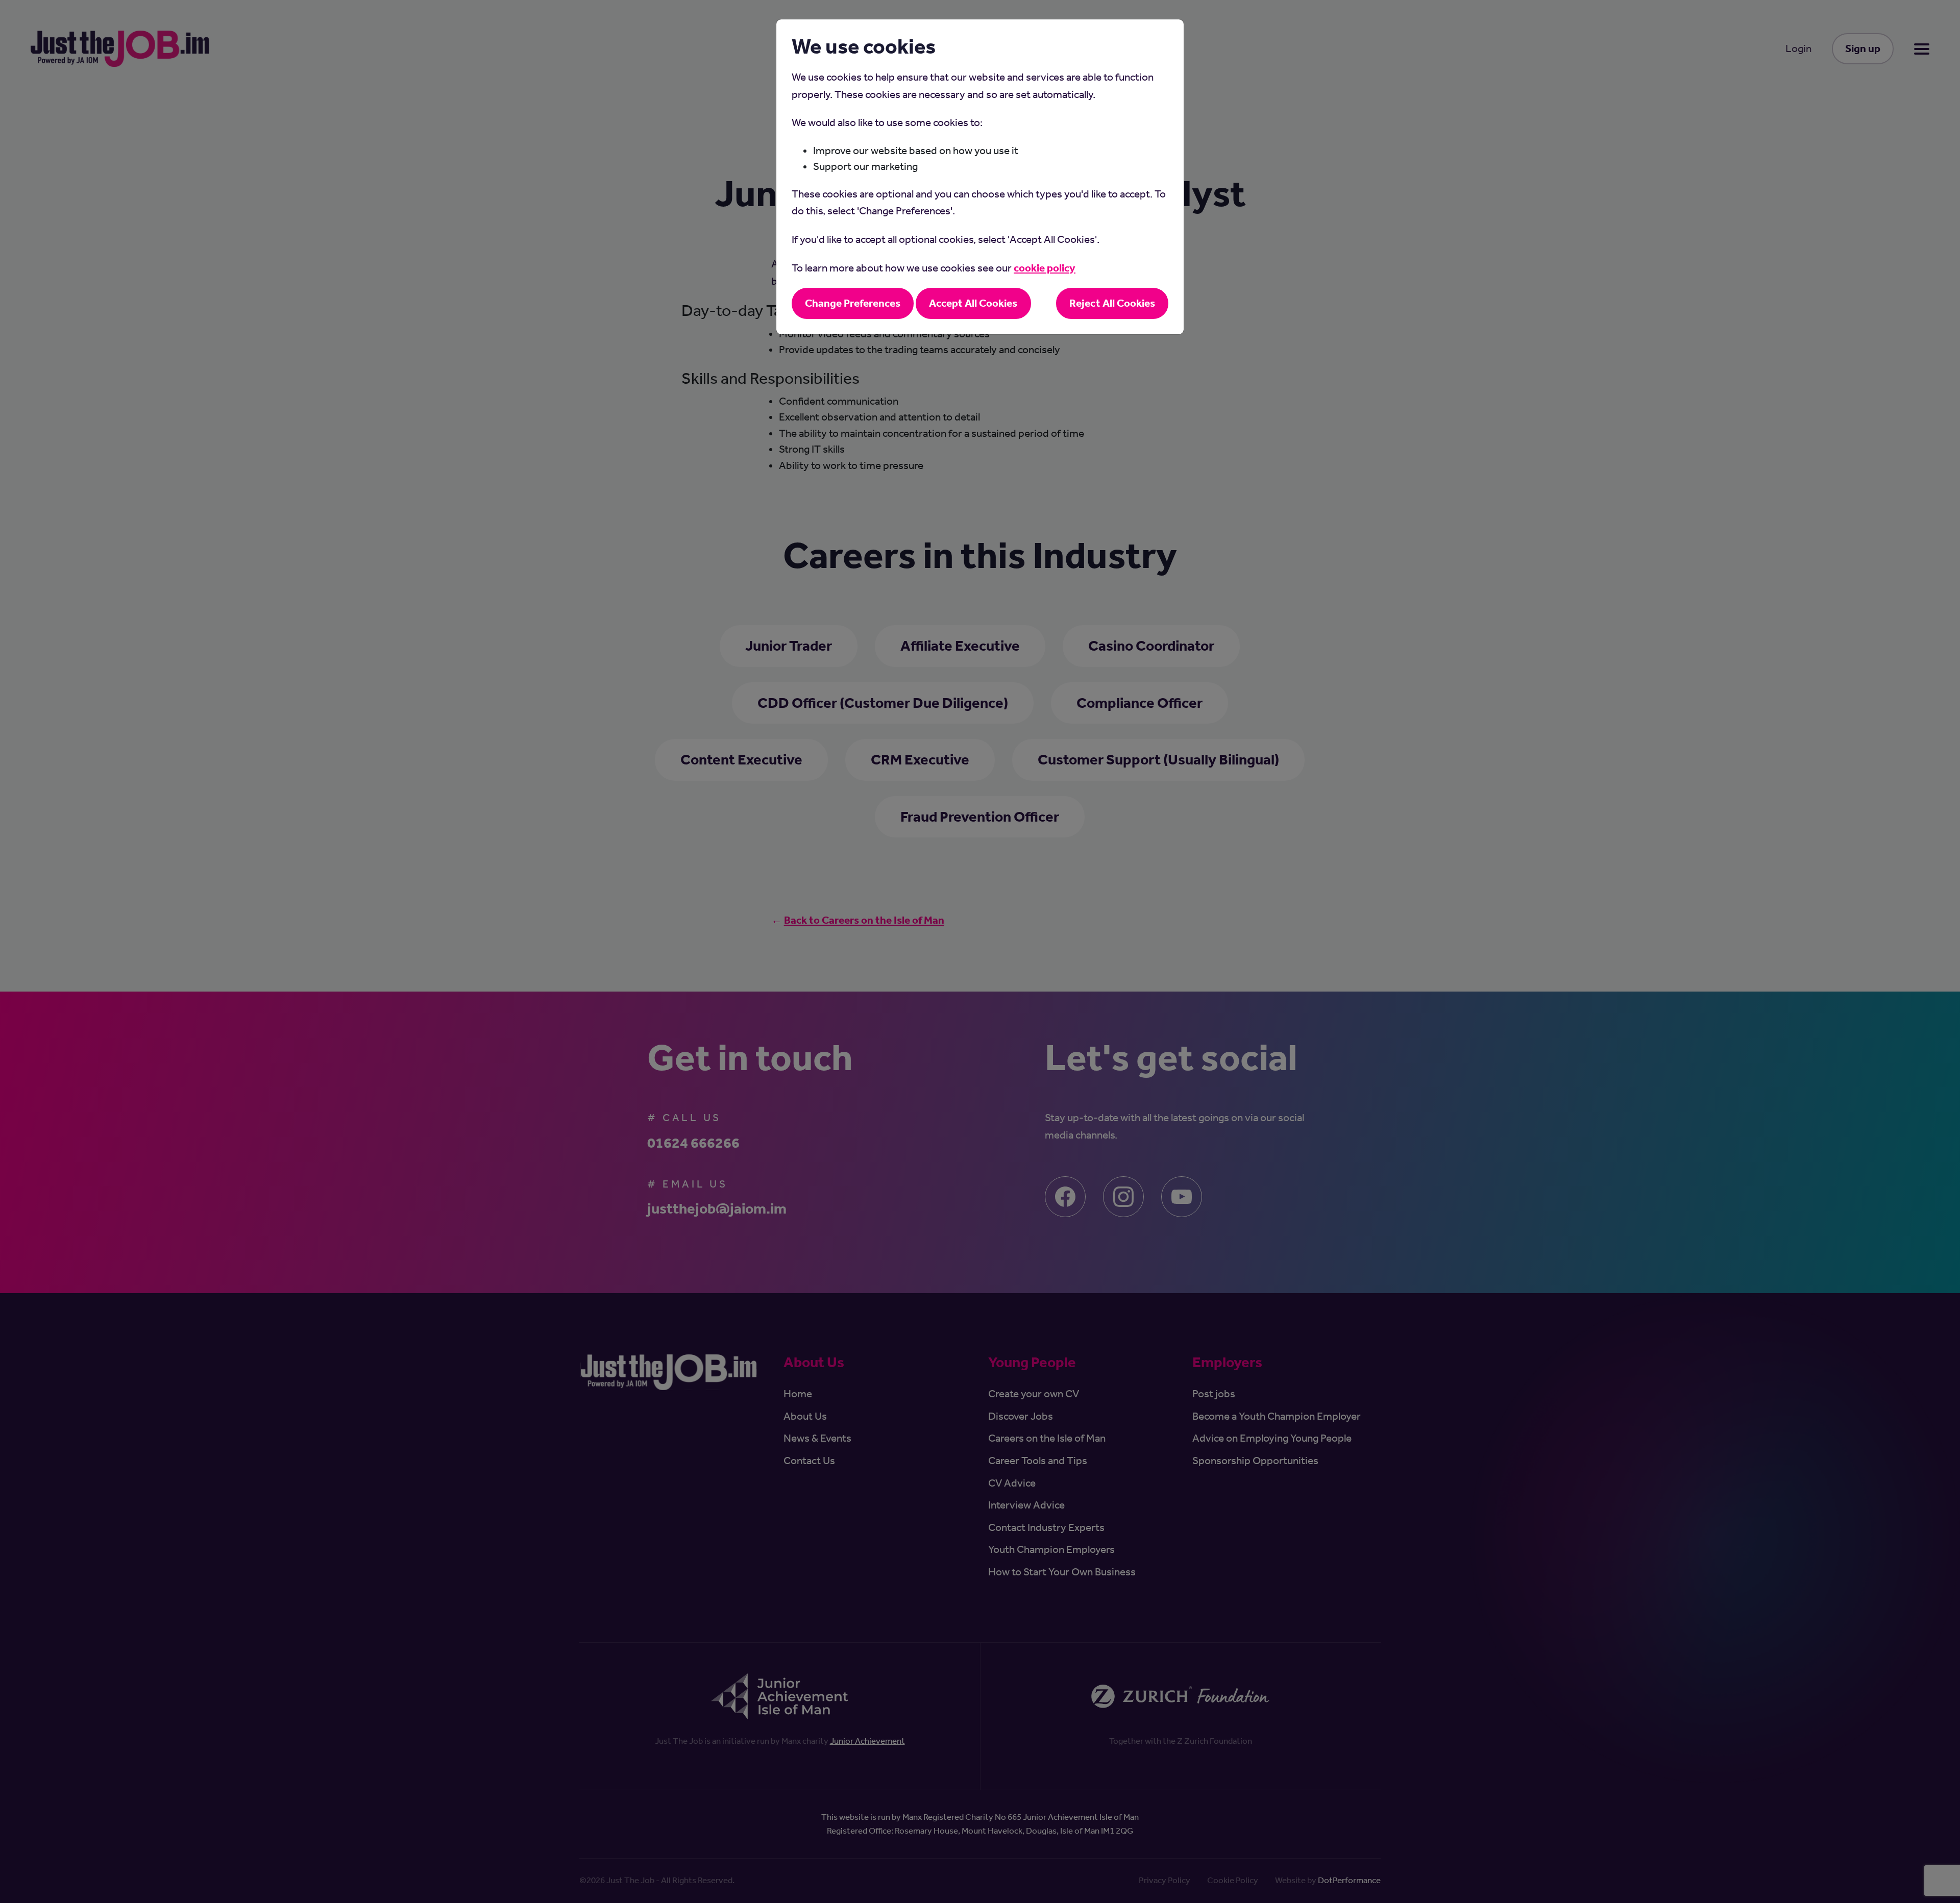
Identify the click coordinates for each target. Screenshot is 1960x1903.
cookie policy (1045, 268)
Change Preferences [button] (853, 303)
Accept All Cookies (973, 303)
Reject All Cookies (1112, 303)
